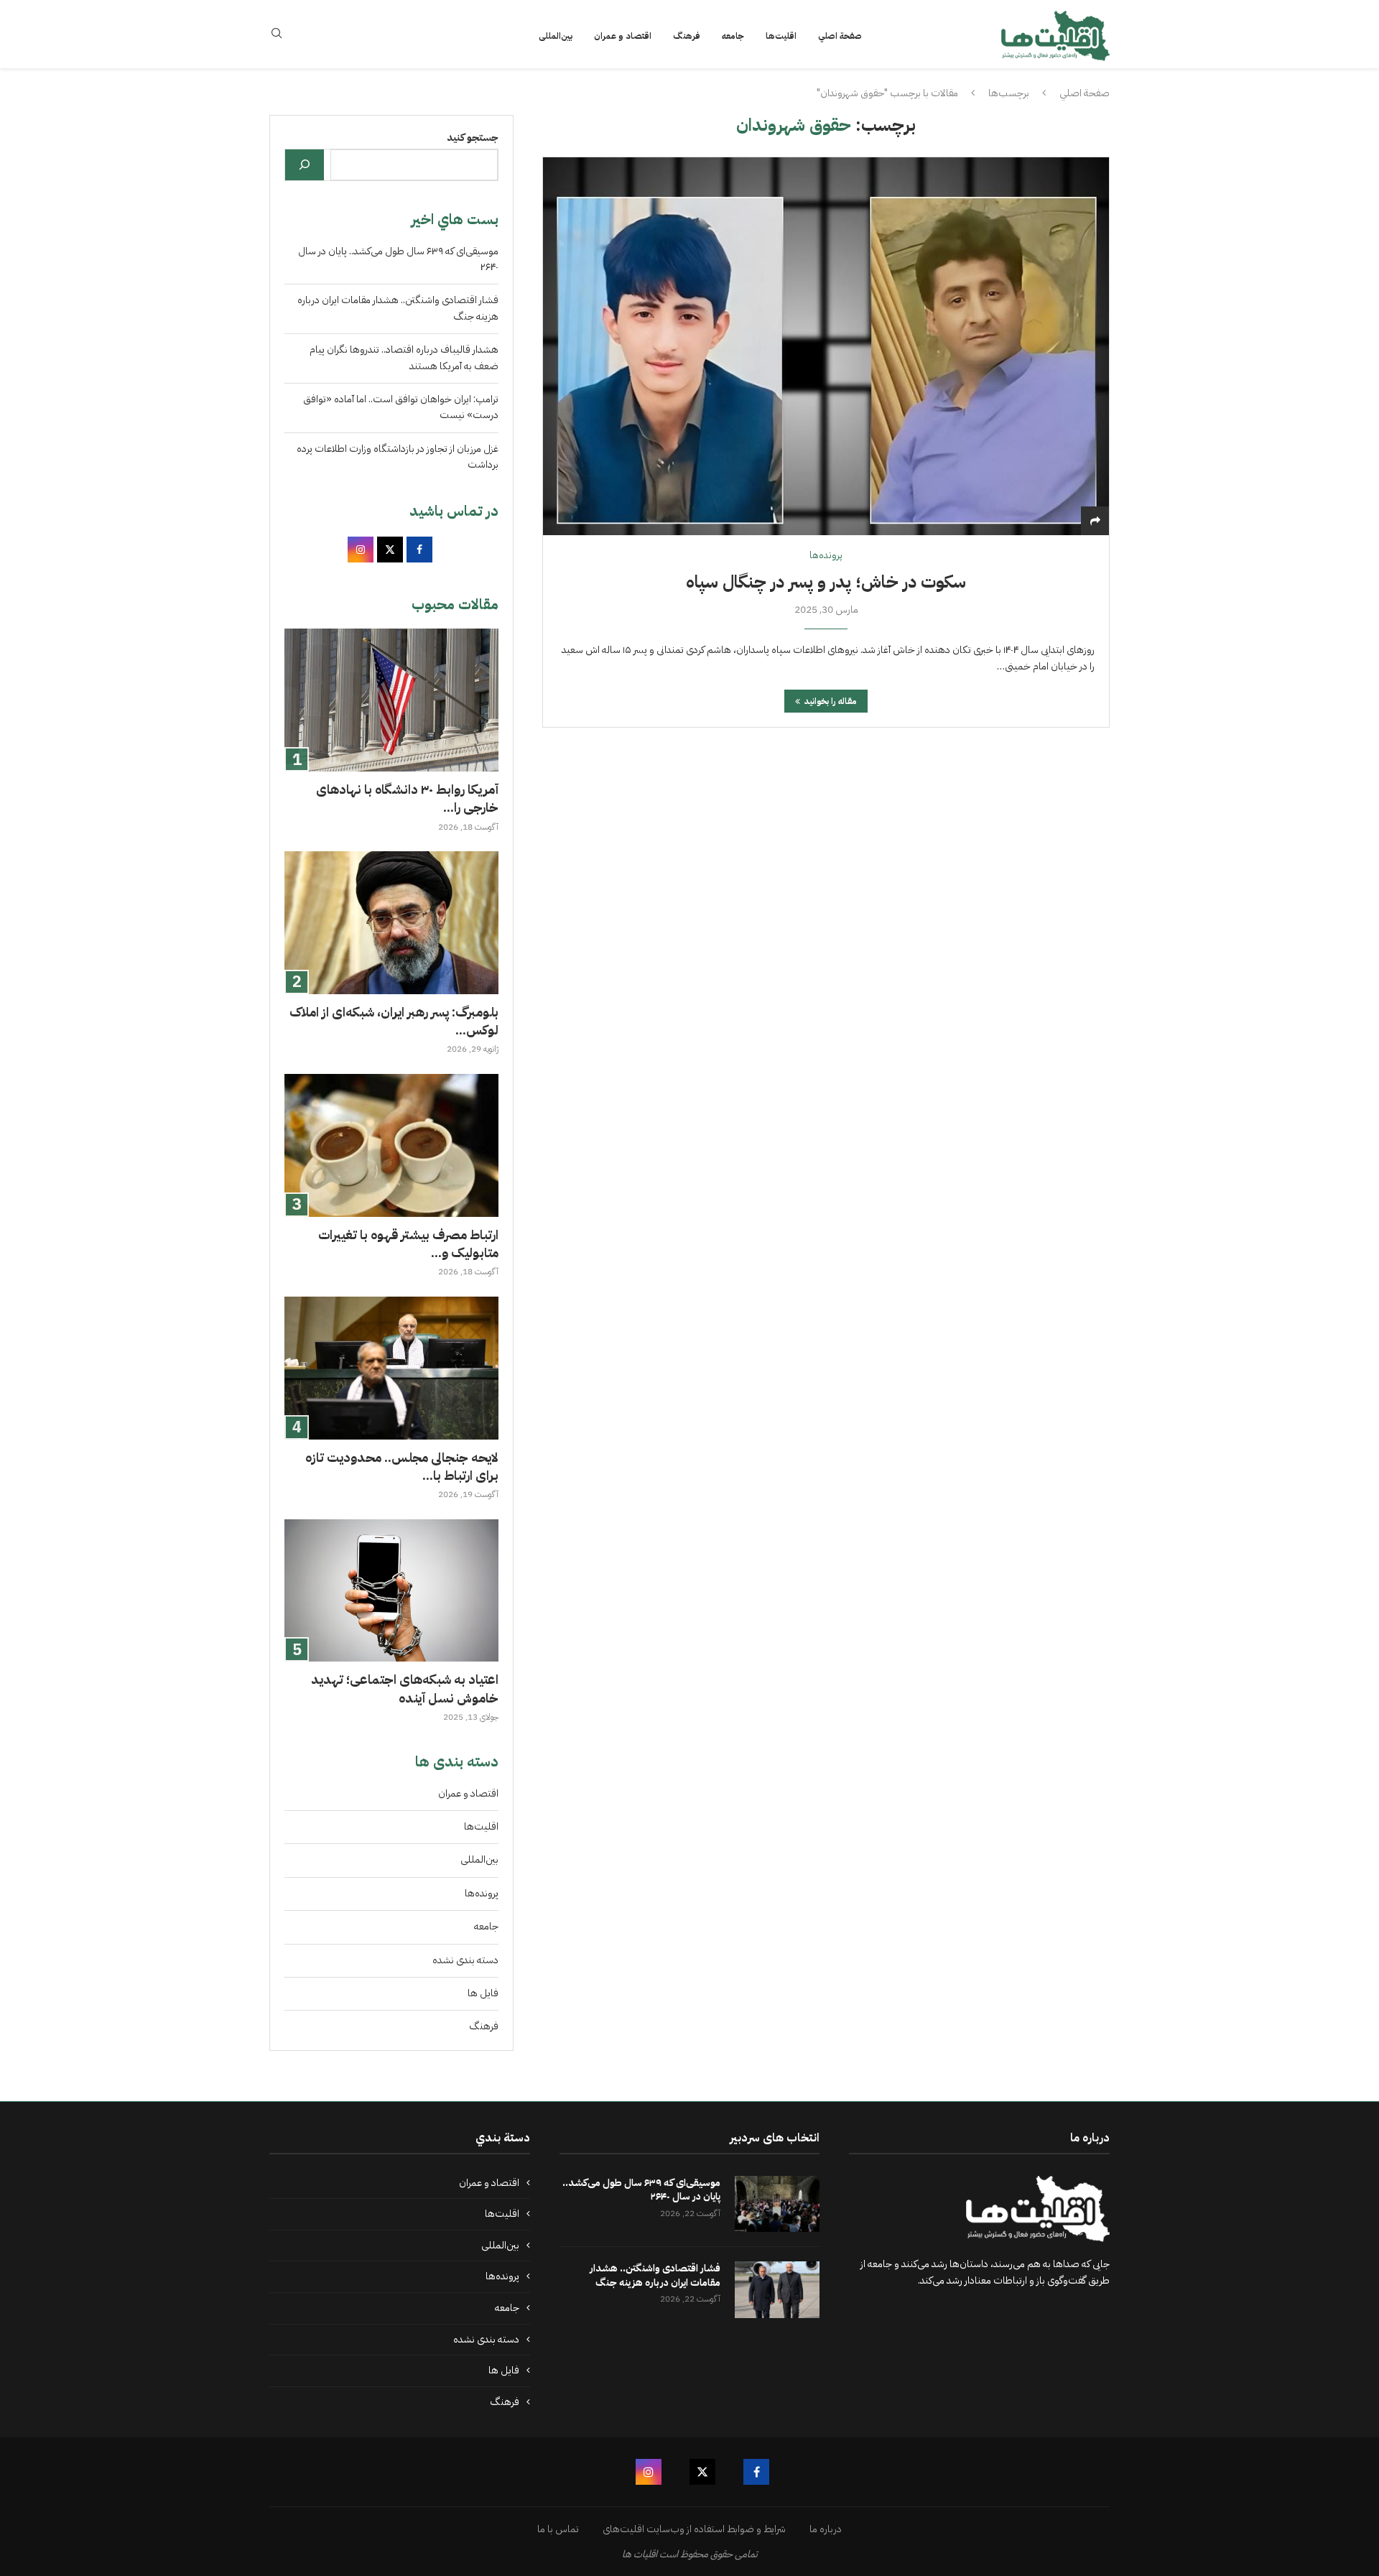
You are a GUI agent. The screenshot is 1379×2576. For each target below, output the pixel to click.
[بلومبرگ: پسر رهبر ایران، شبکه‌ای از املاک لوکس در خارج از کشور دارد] (391, 923)
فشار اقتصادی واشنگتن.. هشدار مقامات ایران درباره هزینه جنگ (655, 2275)
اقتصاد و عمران (623, 36)
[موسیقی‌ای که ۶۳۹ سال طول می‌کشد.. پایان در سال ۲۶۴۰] (777, 2204)
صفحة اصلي (840, 36)
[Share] (1095, 521)
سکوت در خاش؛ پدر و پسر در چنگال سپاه (826, 582)
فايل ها (483, 1993)
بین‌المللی (556, 36)
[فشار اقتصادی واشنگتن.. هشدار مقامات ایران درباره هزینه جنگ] (777, 2290)
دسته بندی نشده (465, 1960)
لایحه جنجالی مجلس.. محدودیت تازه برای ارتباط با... (402, 1466)
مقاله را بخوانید (830, 701)
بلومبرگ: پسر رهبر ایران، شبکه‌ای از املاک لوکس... (394, 1021)
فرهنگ (687, 36)
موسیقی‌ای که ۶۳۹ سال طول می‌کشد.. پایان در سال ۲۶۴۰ (641, 2190)
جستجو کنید (473, 138)
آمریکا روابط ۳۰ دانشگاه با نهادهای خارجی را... (407, 798)
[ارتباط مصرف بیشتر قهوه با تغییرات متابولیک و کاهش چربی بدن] (391, 1145)
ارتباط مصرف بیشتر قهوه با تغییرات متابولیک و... (408, 1243)
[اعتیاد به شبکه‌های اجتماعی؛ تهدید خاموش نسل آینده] (391, 1591)
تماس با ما (558, 2529)
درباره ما (826, 2529)
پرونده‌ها (482, 1893)
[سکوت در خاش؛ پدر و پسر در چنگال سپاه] (826, 346)
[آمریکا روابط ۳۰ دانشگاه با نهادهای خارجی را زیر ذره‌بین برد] (391, 700)
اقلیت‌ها (781, 36)
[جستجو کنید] (305, 165)
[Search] (277, 36)
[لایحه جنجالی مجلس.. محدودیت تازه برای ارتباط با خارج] (391, 1368)
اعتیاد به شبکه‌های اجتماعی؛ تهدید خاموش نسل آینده (405, 1688)
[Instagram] (649, 2472)
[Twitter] (702, 2472)
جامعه (733, 36)
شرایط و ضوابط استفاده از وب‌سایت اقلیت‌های (694, 2529)
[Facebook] (756, 2472)
